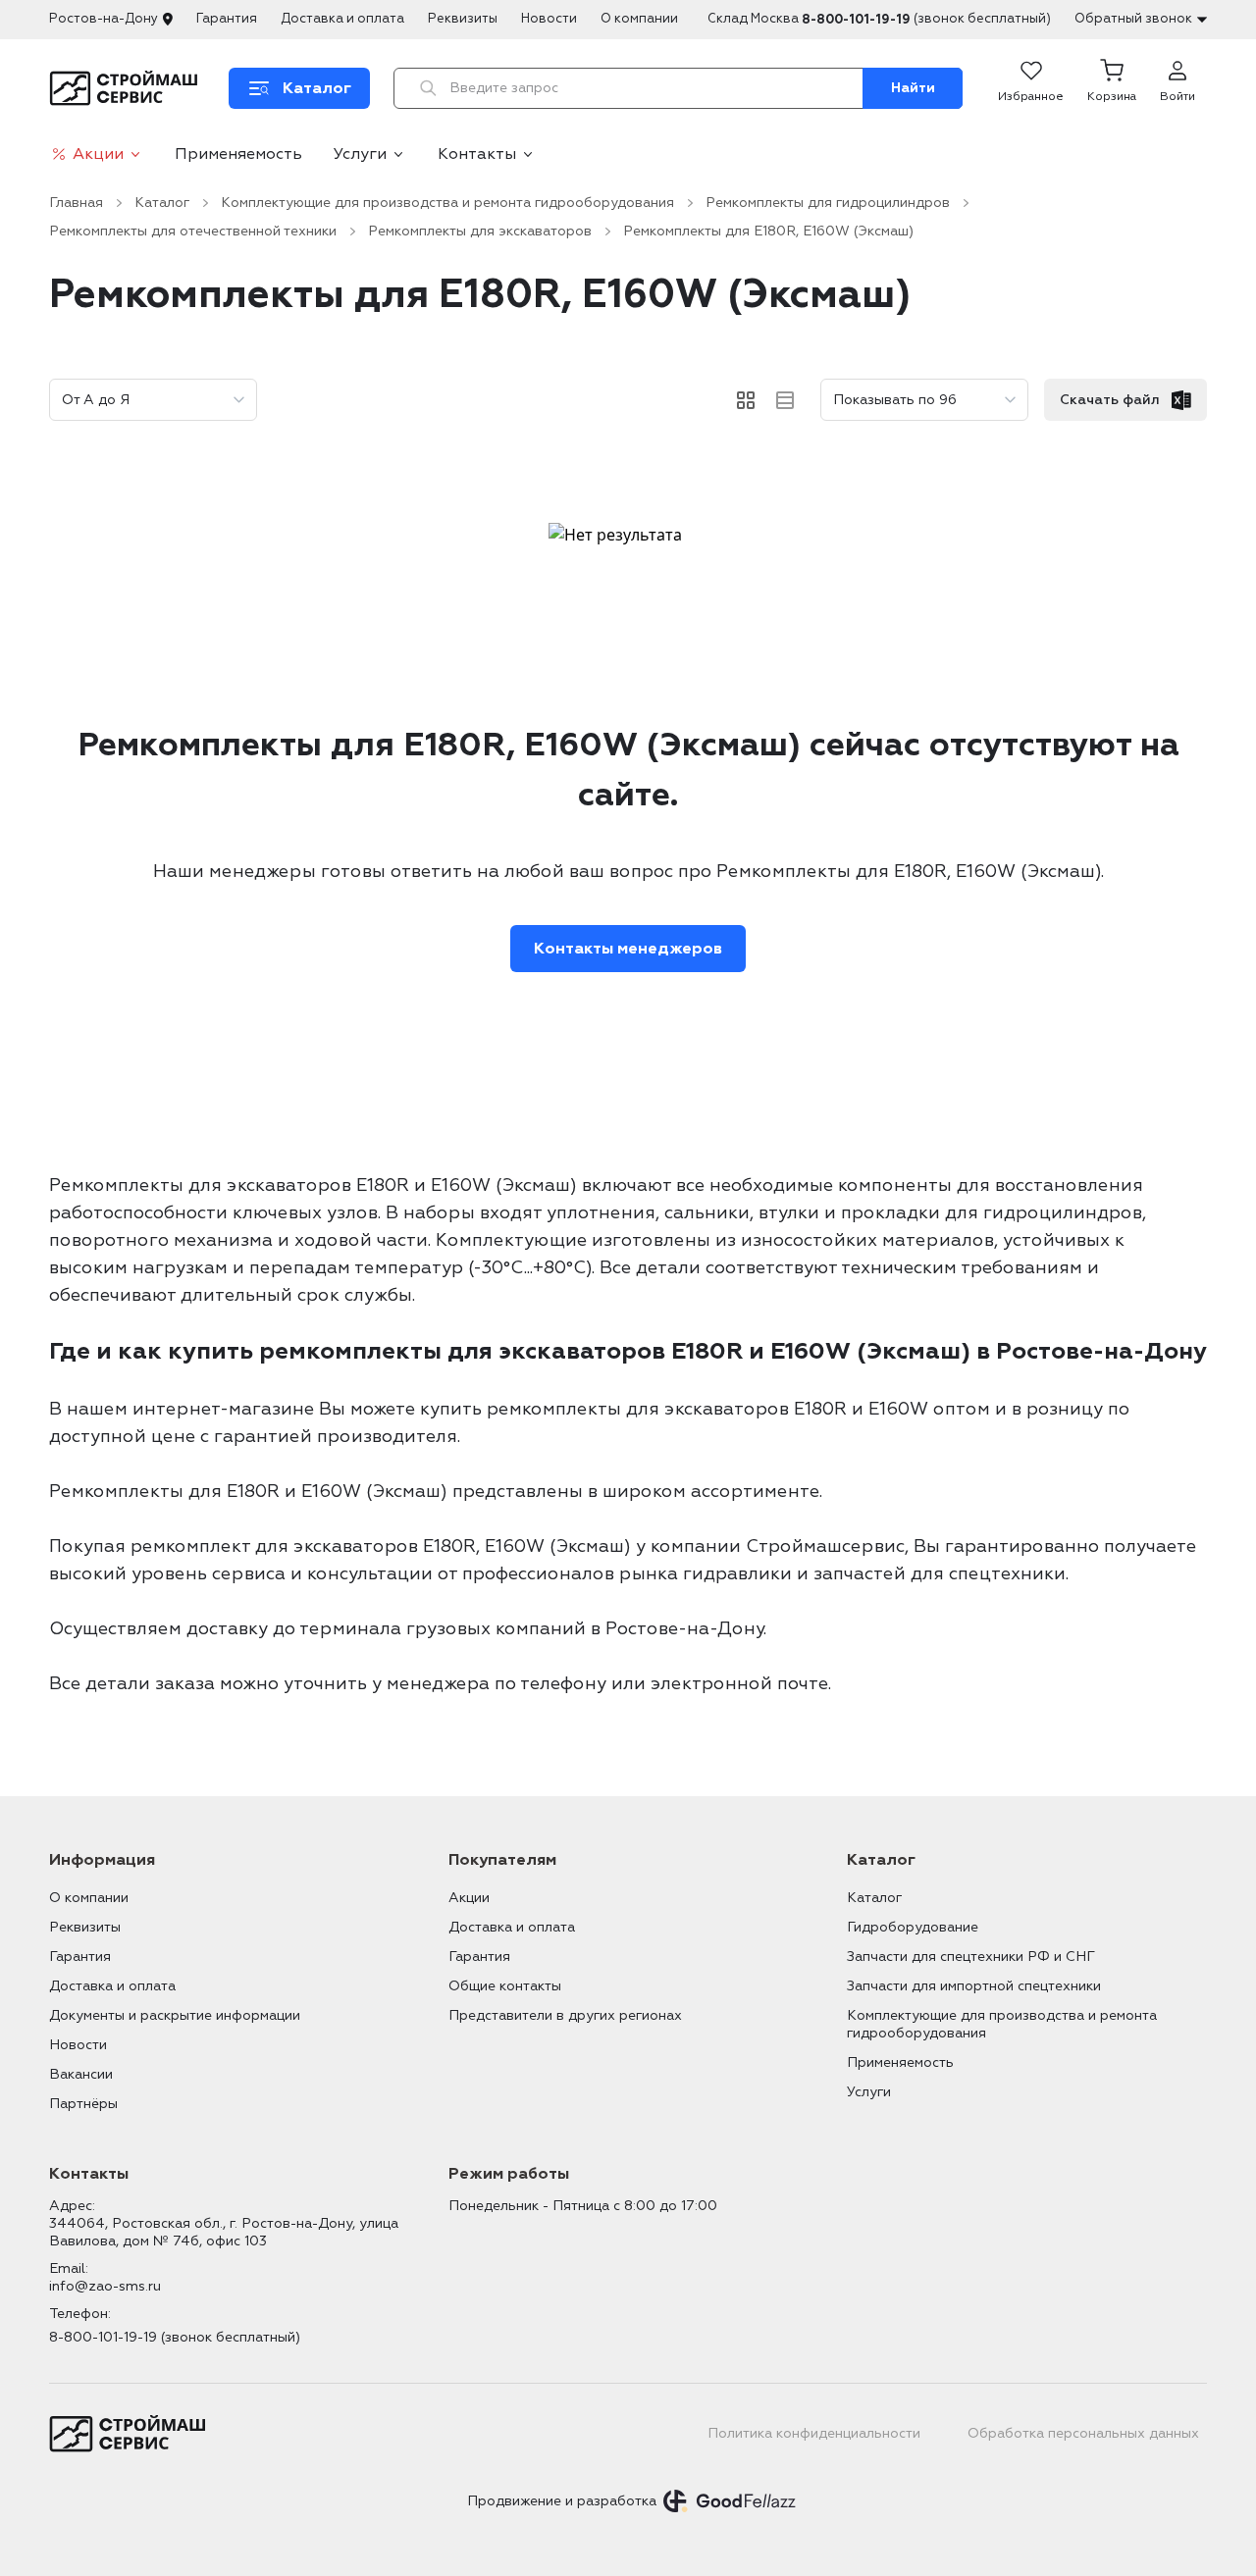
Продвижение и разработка (562, 2501)
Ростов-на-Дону (104, 19)
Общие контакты (505, 1986)
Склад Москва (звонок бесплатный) (879, 19)
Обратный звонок (1133, 19)
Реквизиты (463, 19)
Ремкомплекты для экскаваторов (480, 231)
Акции (98, 154)
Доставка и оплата (342, 19)
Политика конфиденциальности (814, 2433)
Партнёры (83, 2104)
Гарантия (227, 19)
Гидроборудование (913, 1927)
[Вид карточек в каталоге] (746, 400)
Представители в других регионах (565, 2015)
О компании (639, 19)
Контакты (477, 154)
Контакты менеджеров (628, 949)
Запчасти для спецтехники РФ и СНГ (971, 1957)
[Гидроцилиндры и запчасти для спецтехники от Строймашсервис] (127, 88)
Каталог (162, 203)
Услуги (360, 154)
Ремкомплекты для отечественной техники (193, 231)
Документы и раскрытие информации (175, 2015)
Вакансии (81, 2074)
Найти (913, 88)
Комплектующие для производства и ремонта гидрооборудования (447, 203)
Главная (76, 203)
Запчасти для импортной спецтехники (974, 1986)
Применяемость (238, 154)
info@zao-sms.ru (105, 2286)
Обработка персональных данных (1083, 2433)
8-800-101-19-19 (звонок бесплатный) (175, 2337)
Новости (549, 19)
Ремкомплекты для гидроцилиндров (828, 203)
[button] (1112, 88)
